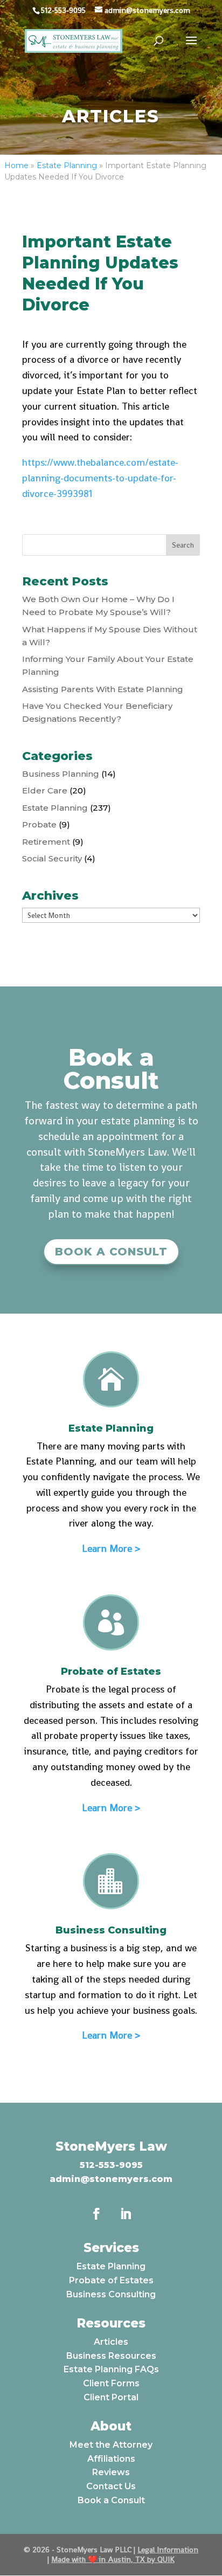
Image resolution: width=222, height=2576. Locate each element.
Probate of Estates (111, 2280)
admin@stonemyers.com (111, 2179)
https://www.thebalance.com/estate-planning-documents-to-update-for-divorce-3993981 (100, 478)
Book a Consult (111, 1252)
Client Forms (111, 2383)
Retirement (46, 842)
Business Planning (61, 774)
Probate (39, 824)
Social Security (52, 858)
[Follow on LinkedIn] (126, 2214)
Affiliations (111, 2459)
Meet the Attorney (111, 2445)
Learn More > (111, 1548)
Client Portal (111, 2397)
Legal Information (168, 2550)
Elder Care (45, 790)
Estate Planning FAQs (111, 2369)
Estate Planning (67, 165)
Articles (111, 2342)
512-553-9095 (111, 2165)
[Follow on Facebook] (96, 2214)
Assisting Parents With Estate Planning (103, 689)
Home (16, 165)
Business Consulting (111, 2294)
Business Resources (111, 2356)
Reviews (111, 2472)
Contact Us (111, 2486)
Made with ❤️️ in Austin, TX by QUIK (113, 2559)
